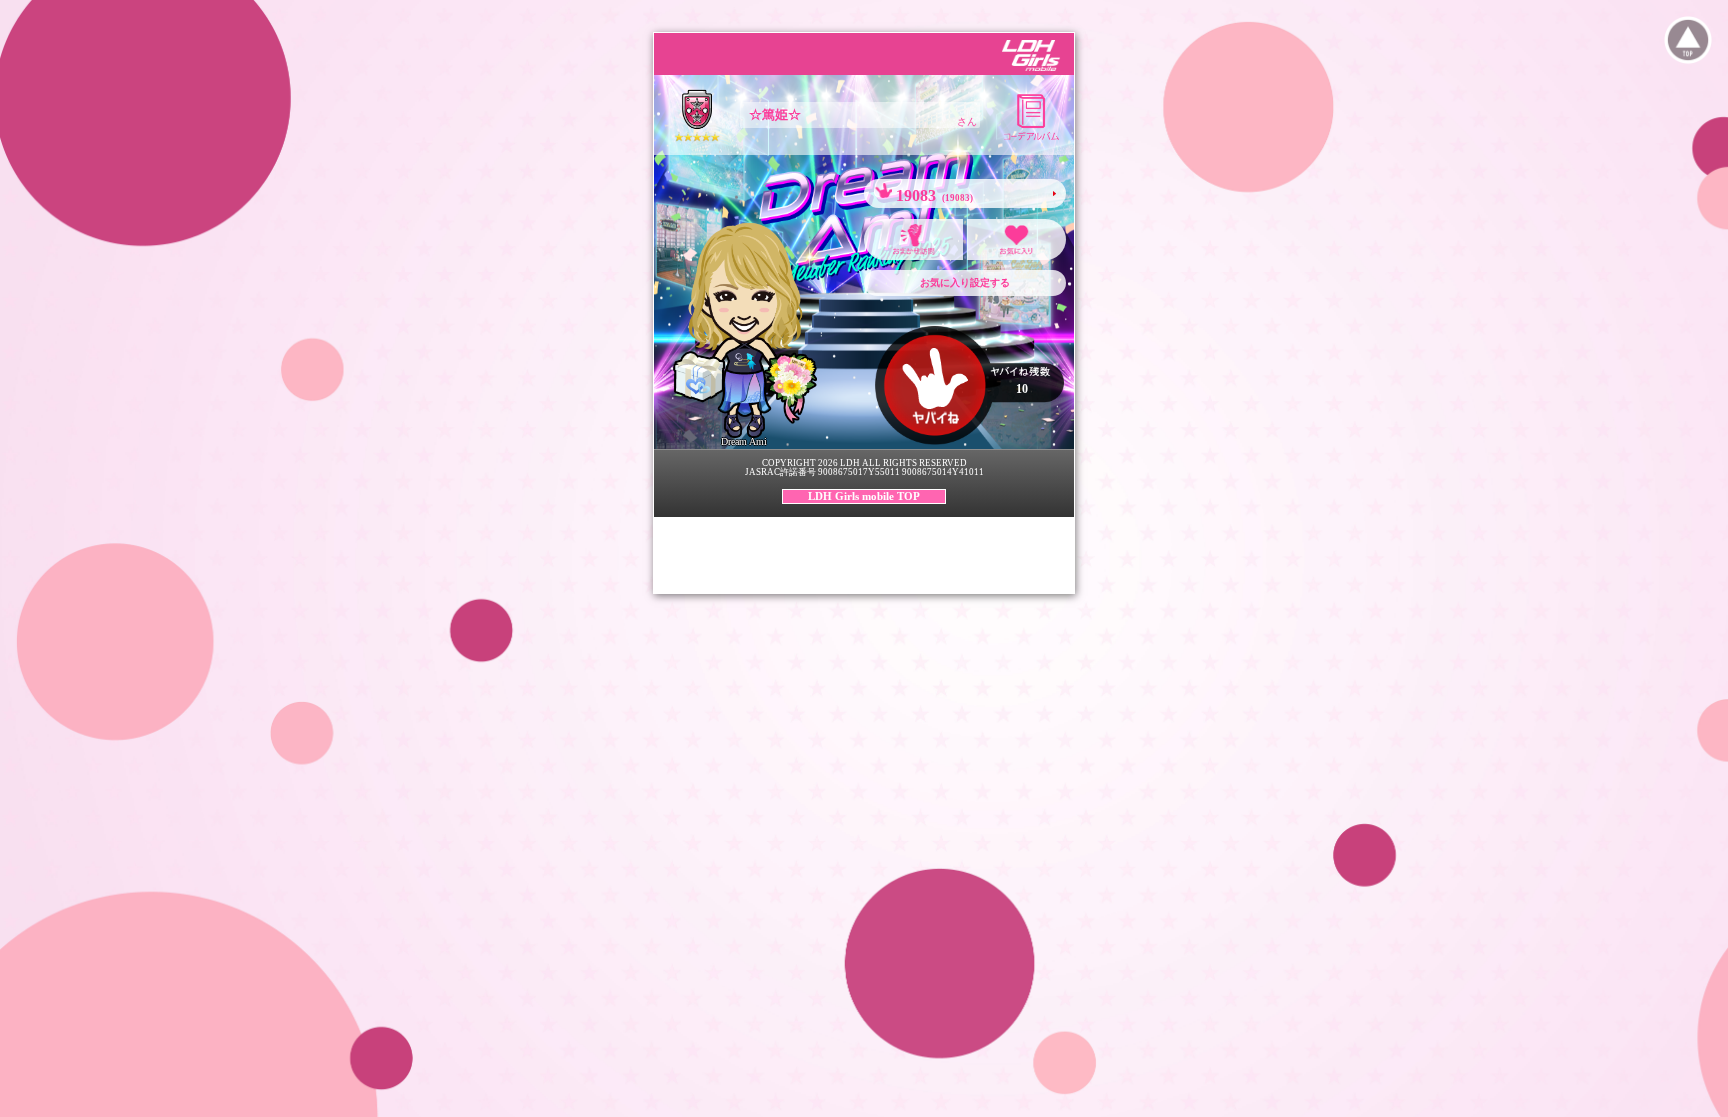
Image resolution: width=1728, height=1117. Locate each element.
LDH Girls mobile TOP (864, 496)
